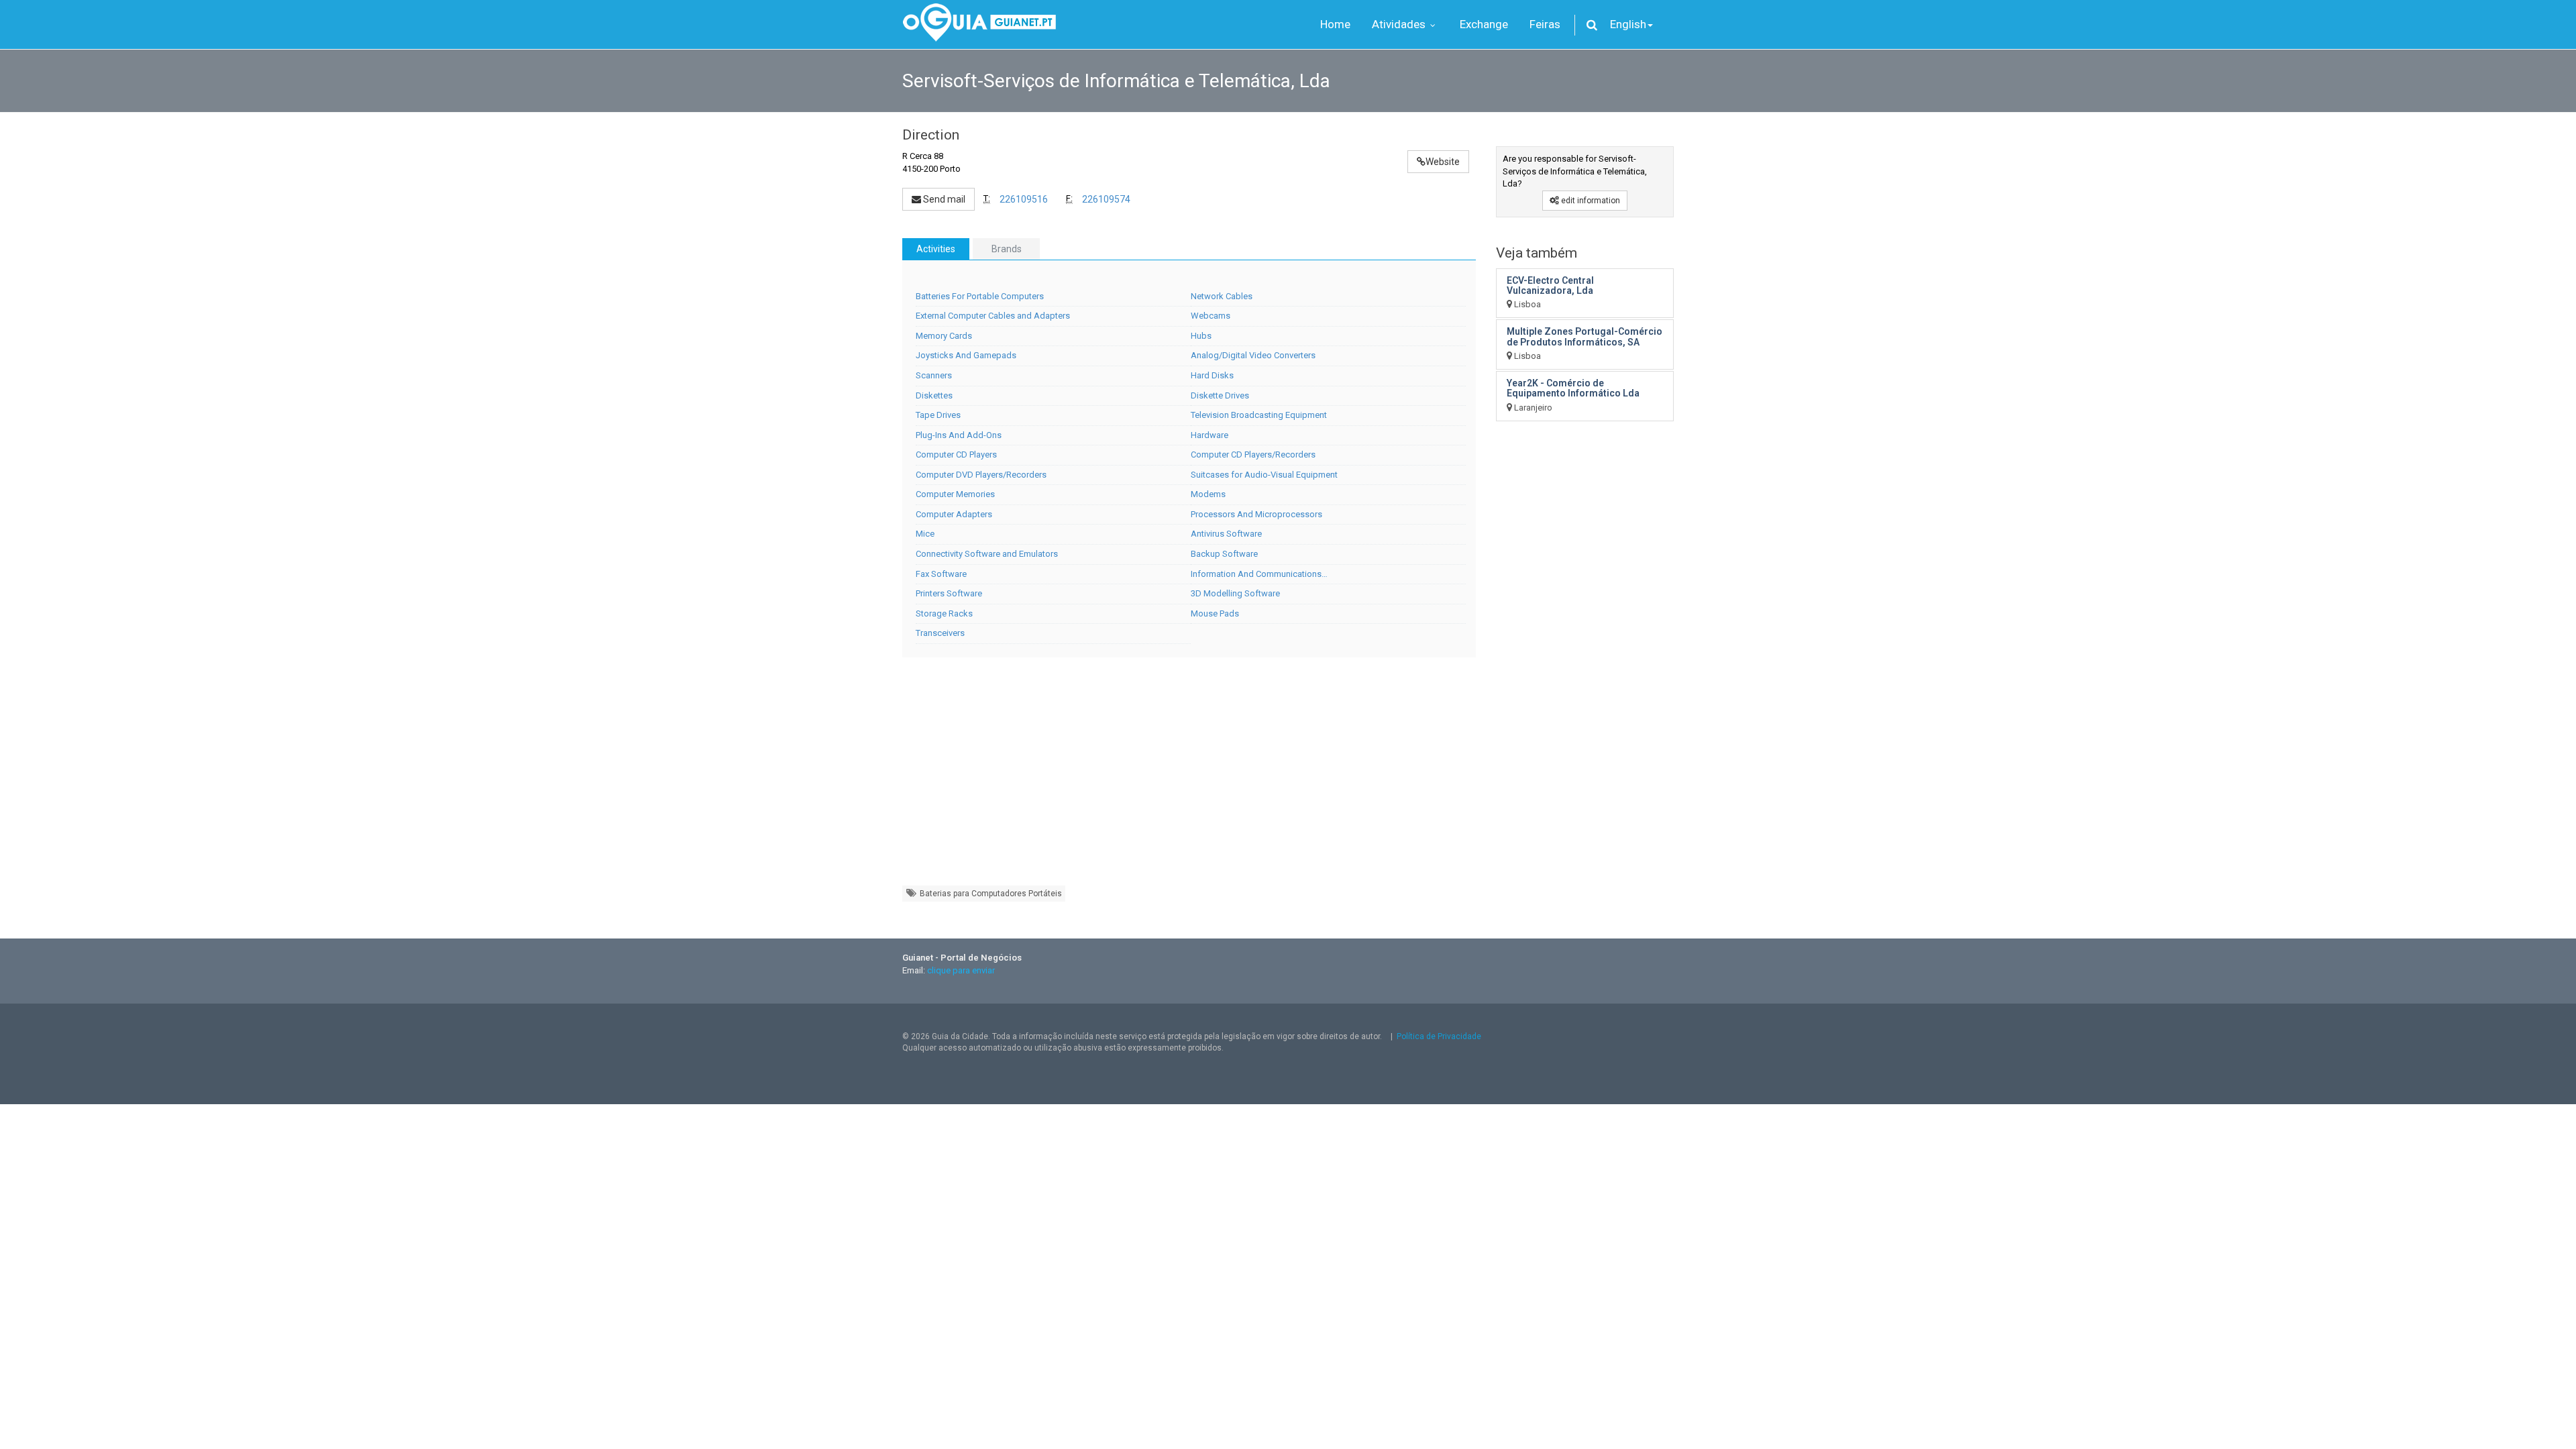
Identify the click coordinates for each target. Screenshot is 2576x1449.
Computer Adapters (954, 514)
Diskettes (934, 395)
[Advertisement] (1189, 778)
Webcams (1211, 316)
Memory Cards (944, 336)
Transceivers (940, 633)
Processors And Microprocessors (1256, 514)
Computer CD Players (956, 454)
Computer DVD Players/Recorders (981, 475)
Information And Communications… (1259, 574)
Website (1443, 162)
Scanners (934, 375)
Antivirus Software (1226, 534)
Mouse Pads (1215, 613)
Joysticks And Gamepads (966, 355)
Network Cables (1222, 296)
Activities (936, 249)
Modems (1208, 494)
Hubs (1201, 336)
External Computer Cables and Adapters (993, 316)
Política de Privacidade (1439, 1036)
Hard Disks (1212, 375)
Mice (925, 534)
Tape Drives (938, 415)
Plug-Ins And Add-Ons (959, 435)
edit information (1590, 201)
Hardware (1210, 435)
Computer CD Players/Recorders (1253, 454)
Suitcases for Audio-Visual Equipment (1264, 475)
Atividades (1400, 24)
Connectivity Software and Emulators (987, 554)
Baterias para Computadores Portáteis (990, 894)
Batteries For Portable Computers (980, 296)
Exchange (1484, 24)
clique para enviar (961, 970)
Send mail (943, 199)
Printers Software (949, 593)
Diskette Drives (1220, 395)
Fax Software (941, 574)
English (1628, 24)
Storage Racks (944, 613)
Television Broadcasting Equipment (1259, 415)
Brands (1007, 249)
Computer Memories (955, 494)
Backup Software (1224, 554)
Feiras (1545, 24)
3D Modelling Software (1235, 593)
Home (1335, 24)
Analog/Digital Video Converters (1253, 355)
